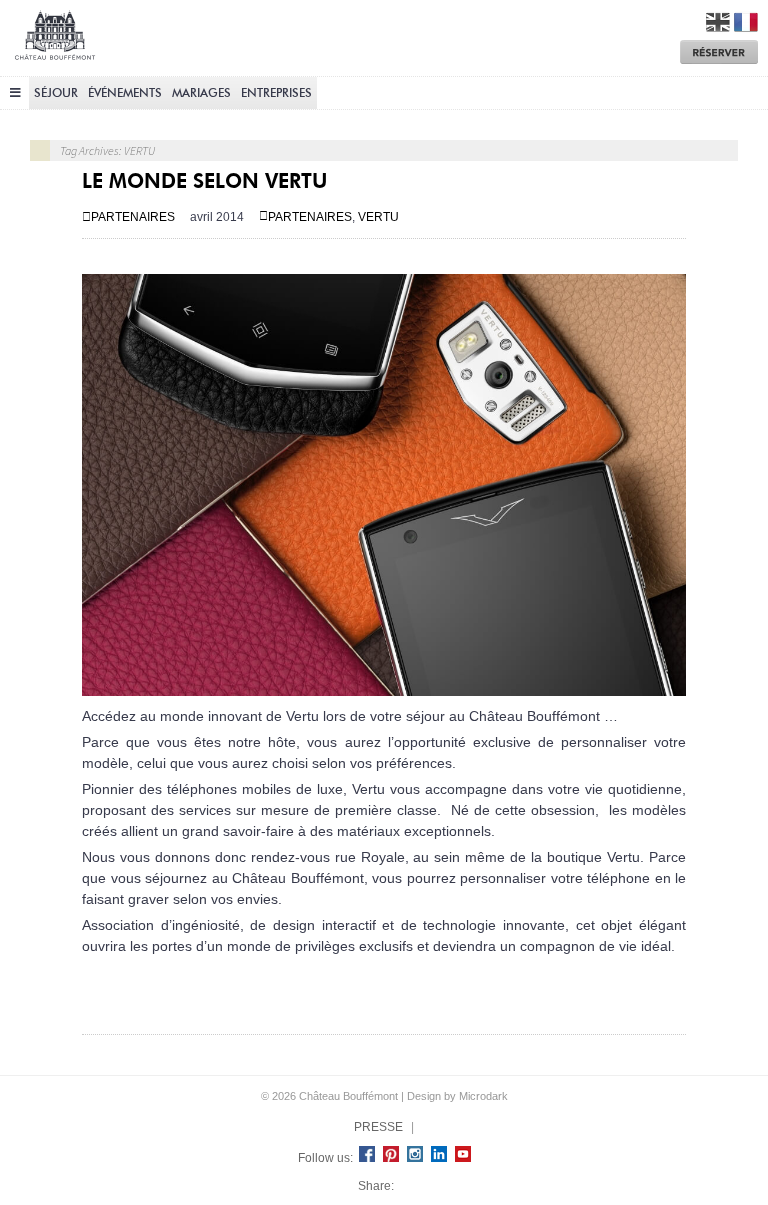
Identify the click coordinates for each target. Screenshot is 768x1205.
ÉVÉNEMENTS (125, 92)
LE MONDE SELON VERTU (204, 181)
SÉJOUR (56, 92)
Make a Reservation (719, 52)
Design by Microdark (457, 1096)
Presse (378, 1127)
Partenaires (133, 217)
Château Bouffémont (55, 43)
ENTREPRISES (276, 92)
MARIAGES (201, 92)
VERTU (378, 217)
